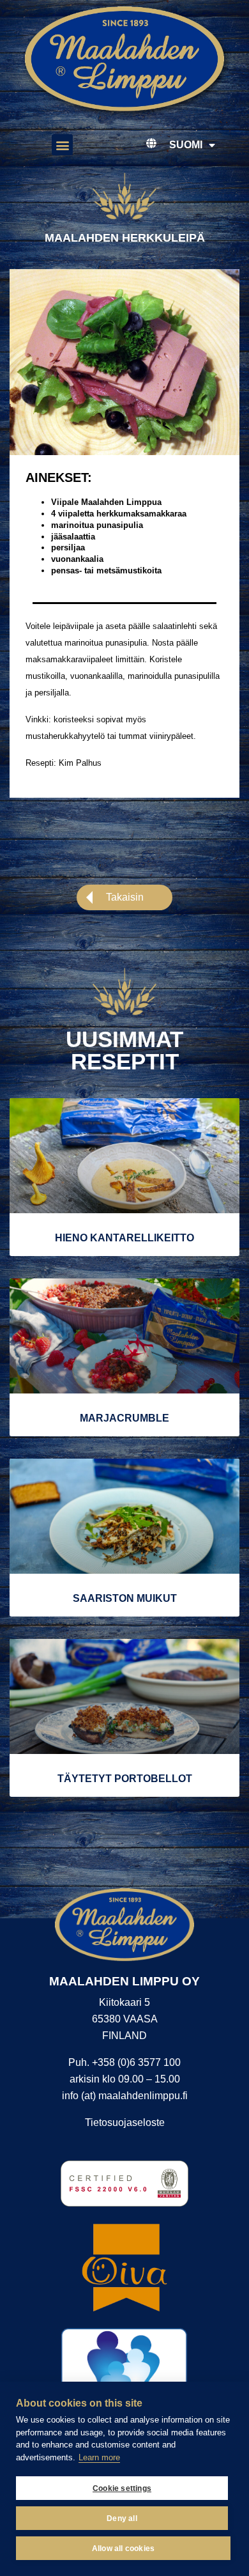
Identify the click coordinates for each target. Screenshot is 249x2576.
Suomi (186, 145)
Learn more (99, 2457)
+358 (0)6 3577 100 (136, 2062)
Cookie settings (122, 2488)
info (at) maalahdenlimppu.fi (125, 2096)
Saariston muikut (125, 1598)
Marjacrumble (124, 1418)
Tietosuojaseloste (125, 2122)
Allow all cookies (123, 2549)
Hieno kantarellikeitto (124, 1238)
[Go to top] (221, 2337)
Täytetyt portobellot (125, 1779)
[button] (62, 145)
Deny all (122, 2518)
